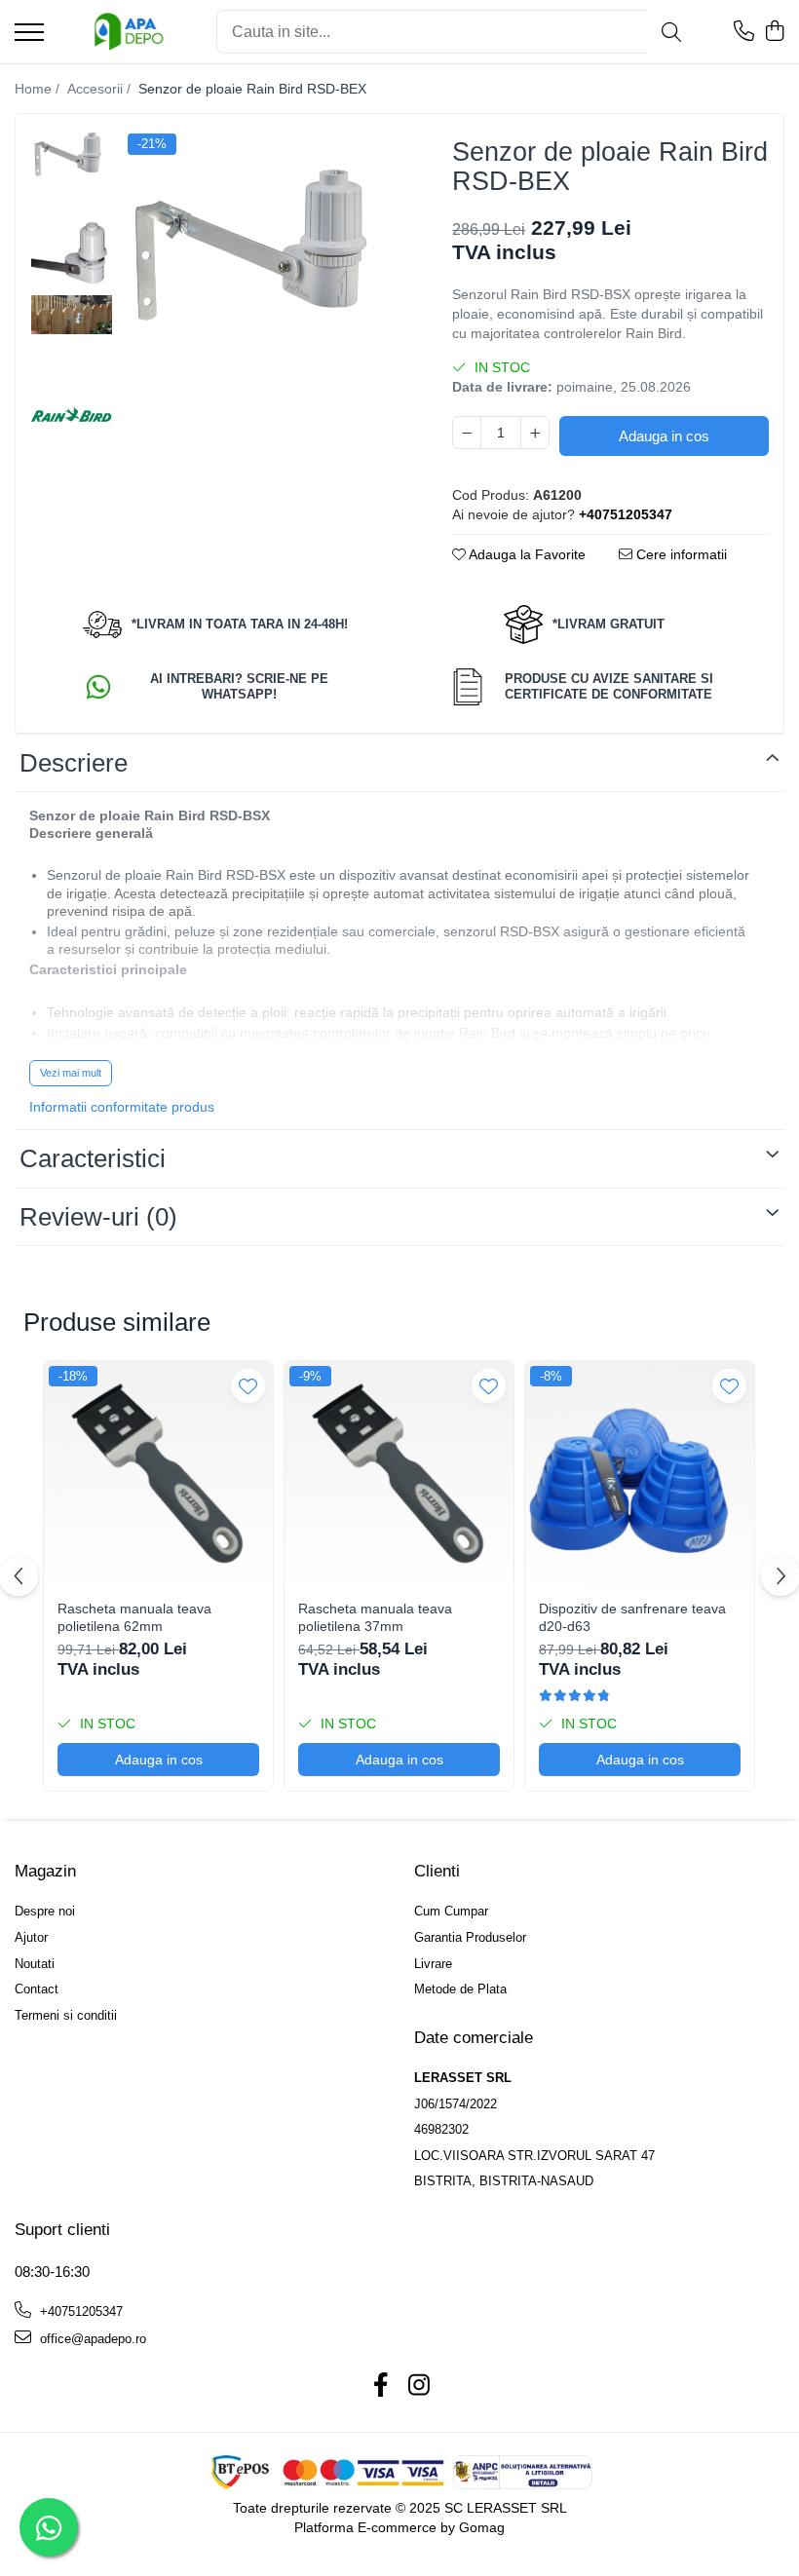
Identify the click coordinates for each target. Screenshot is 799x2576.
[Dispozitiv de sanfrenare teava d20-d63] (640, 1476)
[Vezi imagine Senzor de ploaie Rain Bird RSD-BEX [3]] (72, 418)
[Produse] (29, 34)
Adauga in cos (664, 436)
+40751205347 (79, 2311)
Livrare (433, 1964)
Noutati (35, 1964)
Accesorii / (101, 89)
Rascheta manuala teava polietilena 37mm (375, 1617)
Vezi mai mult (71, 1073)
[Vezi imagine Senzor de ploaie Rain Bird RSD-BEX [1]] (72, 253)
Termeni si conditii (66, 2015)
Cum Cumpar (451, 1911)
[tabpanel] (263, 269)
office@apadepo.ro (91, 2339)
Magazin (45, 1871)
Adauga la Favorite (526, 554)
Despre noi (45, 1911)
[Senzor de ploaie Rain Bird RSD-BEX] (263, 269)
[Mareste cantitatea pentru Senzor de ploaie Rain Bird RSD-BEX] (535, 433)
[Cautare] (671, 32)
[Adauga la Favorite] (248, 1386)
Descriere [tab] (74, 763)
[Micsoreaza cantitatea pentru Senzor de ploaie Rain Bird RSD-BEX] (467, 433)
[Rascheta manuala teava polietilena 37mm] (399, 1476)
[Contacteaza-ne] (744, 32)
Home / (39, 89)
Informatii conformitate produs (122, 1107)
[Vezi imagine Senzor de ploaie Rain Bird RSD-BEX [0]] (72, 161)
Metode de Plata (460, 1989)
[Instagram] (419, 2386)
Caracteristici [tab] (93, 1158)
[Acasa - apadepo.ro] (123, 32)
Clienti (437, 1871)
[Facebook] (380, 2386)
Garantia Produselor (470, 1937)
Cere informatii (680, 554)
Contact (37, 1989)
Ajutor (31, 1937)
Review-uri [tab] (98, 1217)
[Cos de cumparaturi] (774, 32)
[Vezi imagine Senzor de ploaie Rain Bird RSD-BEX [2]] (72, 315)
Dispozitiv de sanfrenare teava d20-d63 (632, 1617)
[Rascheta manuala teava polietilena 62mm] (158, 1476)
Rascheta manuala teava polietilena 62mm (134, 1617)
